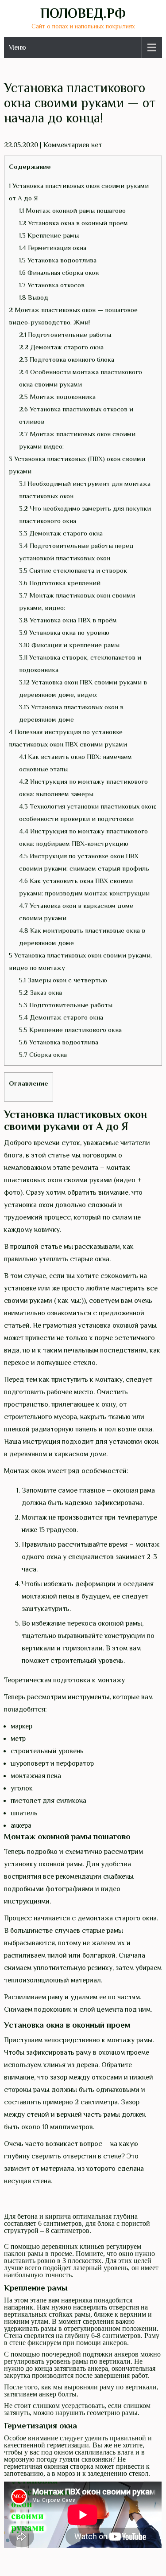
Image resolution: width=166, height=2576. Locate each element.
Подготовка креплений (60, 583)
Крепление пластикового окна (70, 1030)
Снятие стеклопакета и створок (73, 570)
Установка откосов (52, 285)
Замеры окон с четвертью (63, 980)
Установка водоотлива (58, 260)
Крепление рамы (49, 235)
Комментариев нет (73, 145)
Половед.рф (83, 13)
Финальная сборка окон (59, 272)
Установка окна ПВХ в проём (68, 620)
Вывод (34, 297)
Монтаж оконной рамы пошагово (72, 210)
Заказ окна (41, 992)
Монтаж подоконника (57, 397)
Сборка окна (43, 1054)
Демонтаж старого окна (61, 347)
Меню (17, 47)
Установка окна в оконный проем (73, 223)
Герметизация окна (53, 248)
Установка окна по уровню (64, 632)
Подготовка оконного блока (67, 359)
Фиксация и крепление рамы (69, 645)
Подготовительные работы (65, 334)
